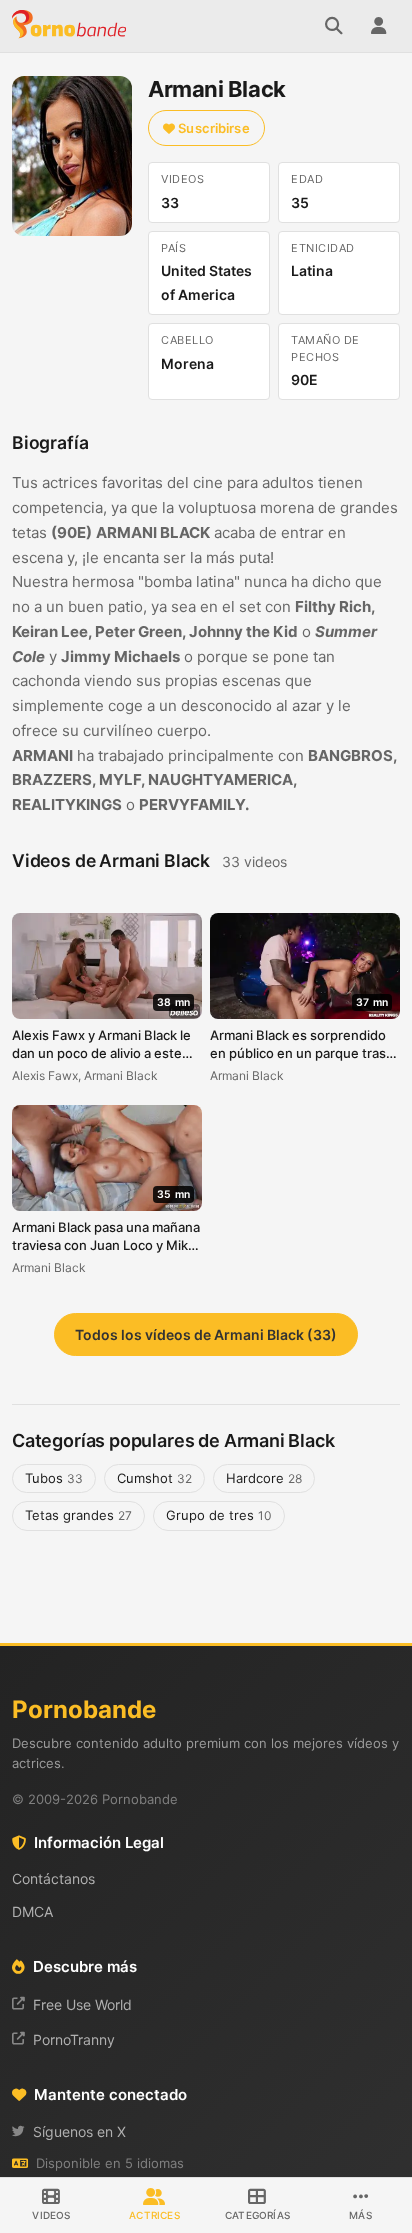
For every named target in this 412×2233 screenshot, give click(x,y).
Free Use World (82, 2004)
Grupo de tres (219, 1515)
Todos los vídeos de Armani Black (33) (206, 1334)
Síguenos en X (79, 2131)
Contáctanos (53, 1878)
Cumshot (154, 1478)
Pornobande (72, 26)
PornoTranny (74, 2039)
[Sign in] (378, 26)
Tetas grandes (78, 1515)
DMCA (32, 1911)
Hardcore (264, 1478)
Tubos (54, 1478)
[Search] (334, 26)
